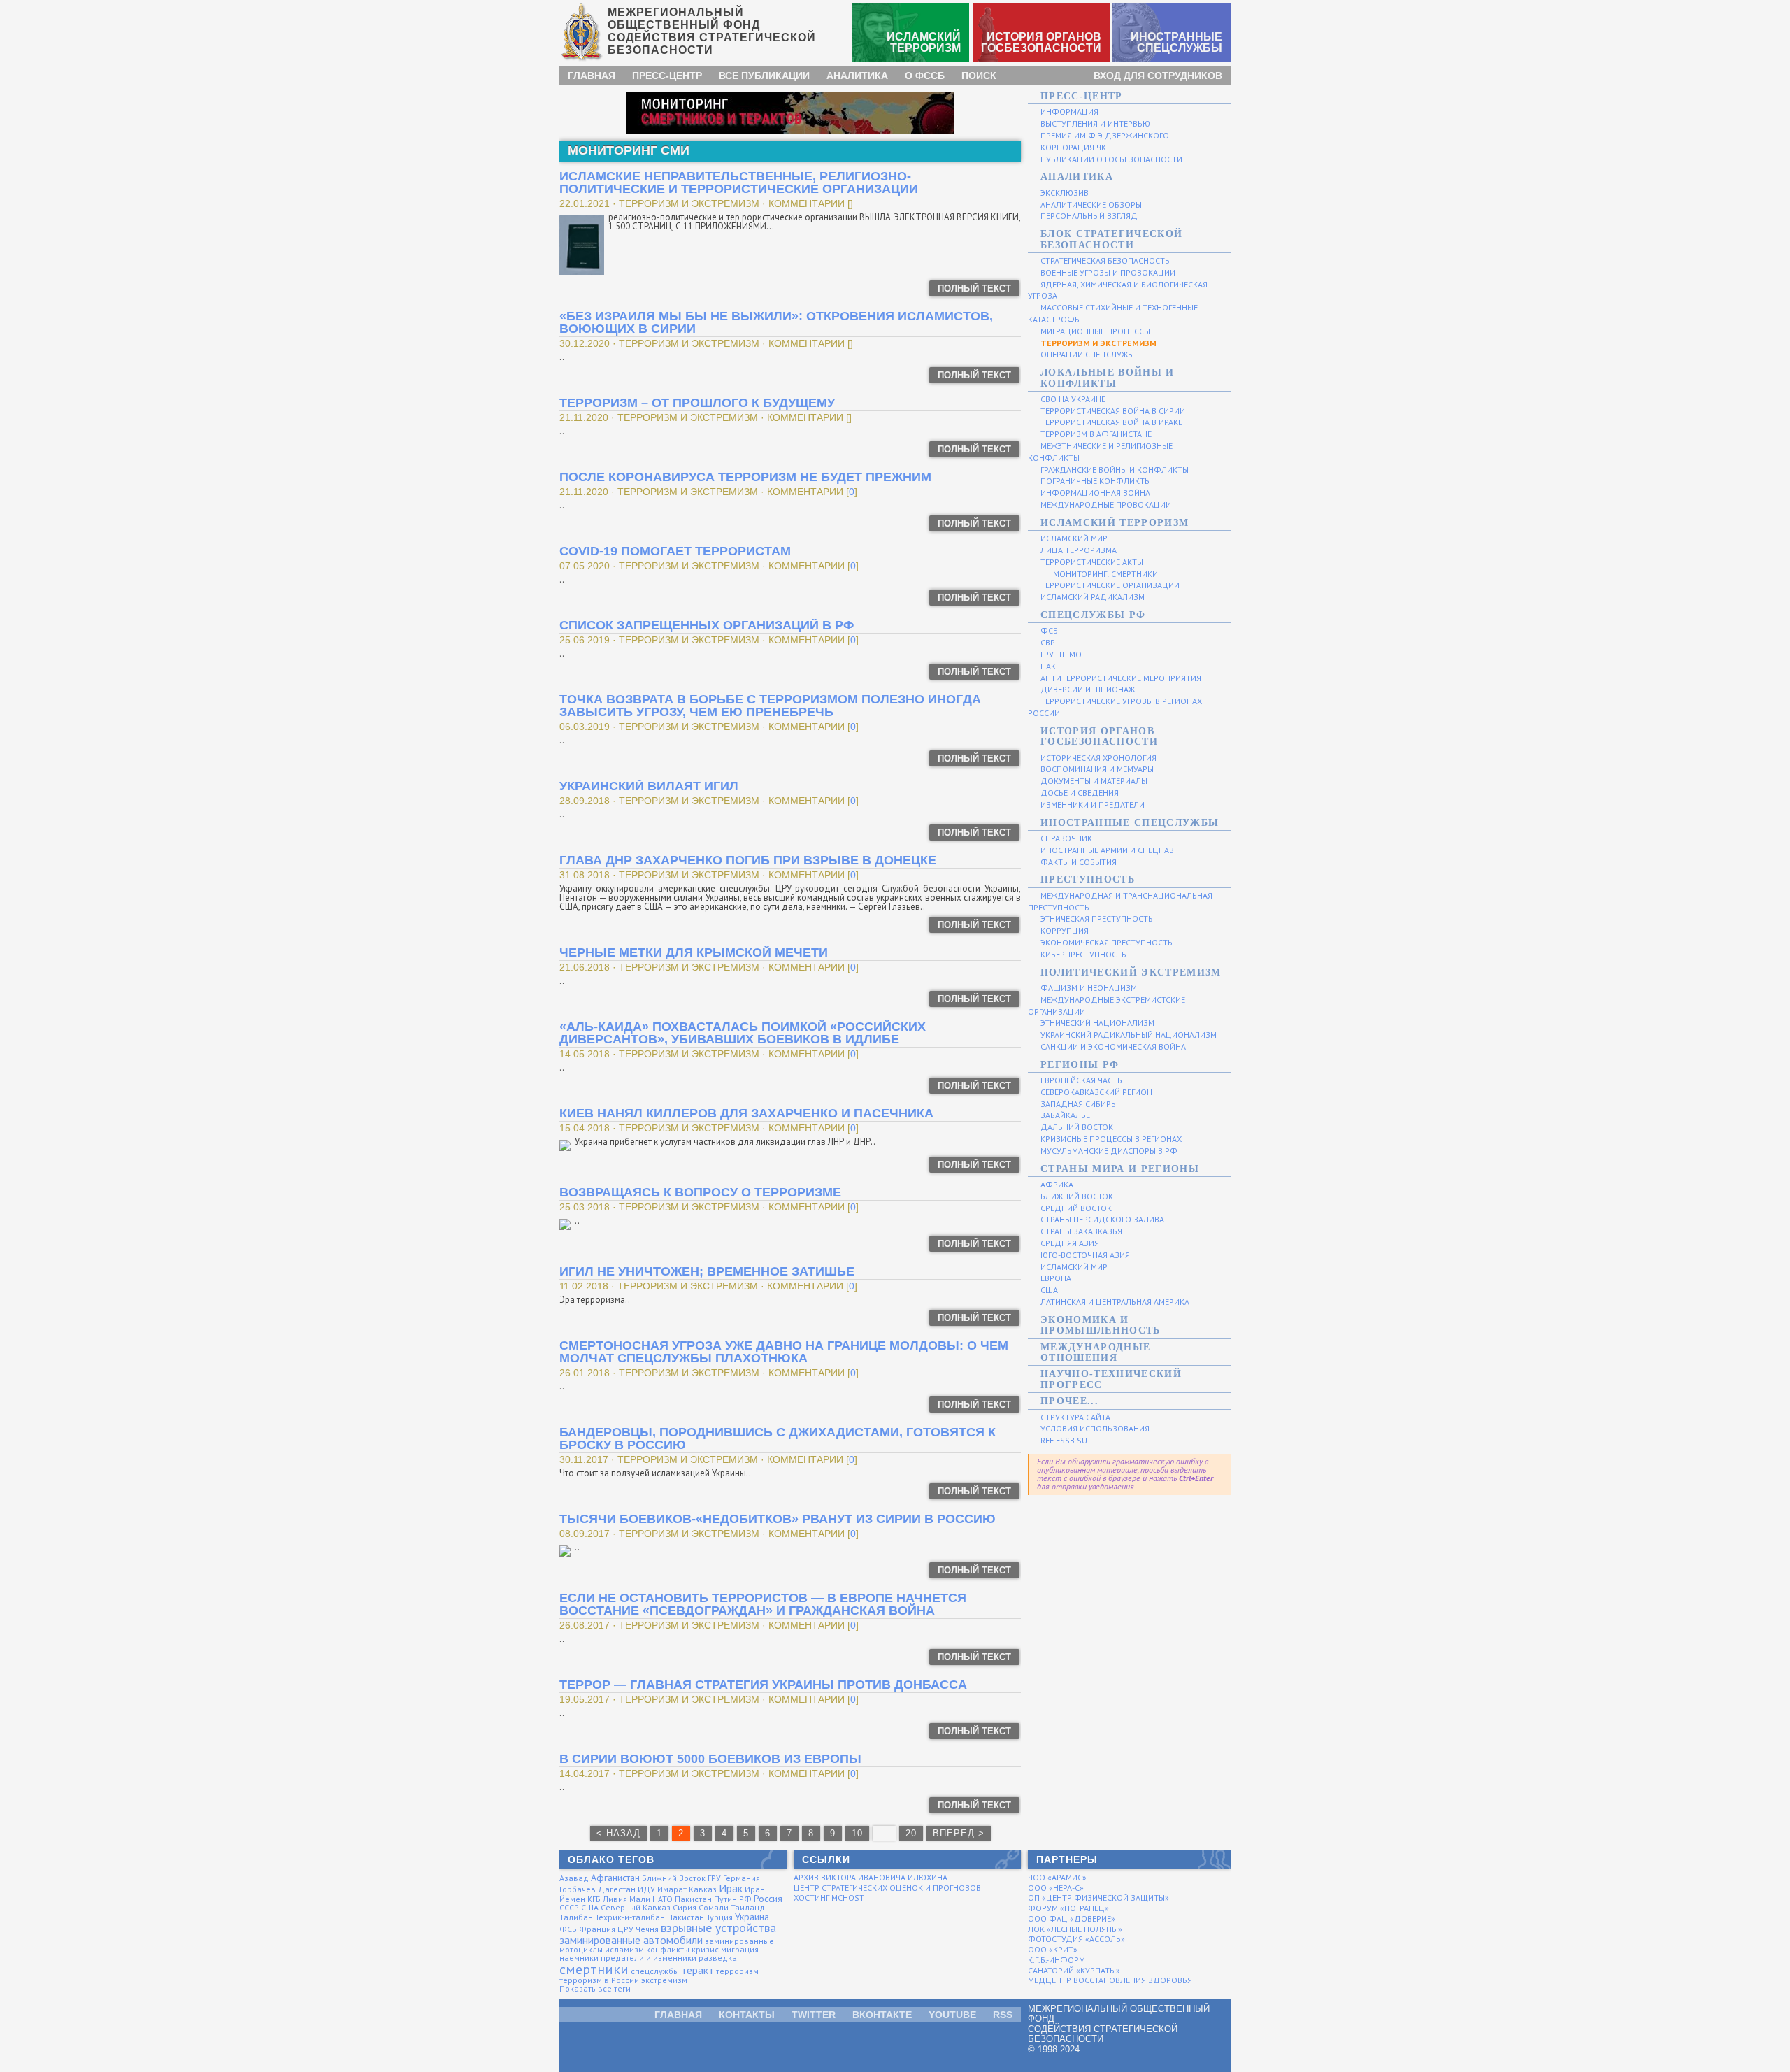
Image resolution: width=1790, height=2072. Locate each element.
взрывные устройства (718, 1928)
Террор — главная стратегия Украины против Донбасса (763, 1685)
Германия (742, 1878)
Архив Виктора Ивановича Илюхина (871, 1877)
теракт (697, 1970)
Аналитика (857, 76)
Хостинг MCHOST (829, 1898)
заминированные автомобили (631, 1940)
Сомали (714, 1907)
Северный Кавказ (636, 1907)
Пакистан (693, 1899)
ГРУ (714, 1878)
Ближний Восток (674, 1878)
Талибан (576, 1917)
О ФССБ (925, 76)
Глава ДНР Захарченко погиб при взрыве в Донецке (748, 860)
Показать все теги (595, 1988)
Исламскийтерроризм (924, 42)
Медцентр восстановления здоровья (1110, 1980)
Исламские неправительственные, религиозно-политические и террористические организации (739, 183)
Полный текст (974, 288)
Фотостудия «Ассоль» (1076, 1939)
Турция (719, 1917)
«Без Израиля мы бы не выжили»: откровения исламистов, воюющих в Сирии (776, 322)
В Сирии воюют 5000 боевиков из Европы (710, 1759)
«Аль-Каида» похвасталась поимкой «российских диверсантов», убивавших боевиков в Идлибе (743, 1033)
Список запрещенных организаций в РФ (707, 625)
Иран (755, 1889)
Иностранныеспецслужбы (1176, 42)
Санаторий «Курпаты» (1074, 1970)
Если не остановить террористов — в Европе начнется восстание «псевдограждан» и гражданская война (763, 1604)
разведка (718, 1958)
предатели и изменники (649, 1958)
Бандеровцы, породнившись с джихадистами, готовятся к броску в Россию (778, 1438)
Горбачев (578, 1889)
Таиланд (748, 1907)
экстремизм (664, 1980)
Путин (725, 1899)
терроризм (737, 1971)
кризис (705, 1949)
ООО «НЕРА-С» (1056, 1888)
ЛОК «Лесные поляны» (1075, 1929)
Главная (592, 76)
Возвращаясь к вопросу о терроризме (700, 1192)
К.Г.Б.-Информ (1057, 1960)
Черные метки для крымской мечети (694, 952)
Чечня (647, 1929)
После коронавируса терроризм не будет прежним (745, 477)
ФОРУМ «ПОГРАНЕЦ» (1068, 1908)
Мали (640, 1899)
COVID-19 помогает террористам (675, 551)
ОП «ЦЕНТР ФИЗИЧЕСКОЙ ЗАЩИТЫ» (1098, 1898)
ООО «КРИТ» (1053, 1949)
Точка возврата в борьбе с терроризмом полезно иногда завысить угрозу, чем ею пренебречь (770, 706)
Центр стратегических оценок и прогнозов (887, 1888)
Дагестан (617, 1889)
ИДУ (646, 1889)
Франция (597, 1929)
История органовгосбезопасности (1041, 42)
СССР (569, 1907)
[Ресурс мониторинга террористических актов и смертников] (790, 112)
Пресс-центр (667, 76)
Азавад (574, 1878)
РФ (745, 1899)
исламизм (624, 1949)
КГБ (594, 1899)
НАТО (663, 1899)
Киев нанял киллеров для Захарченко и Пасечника (746, 1113)
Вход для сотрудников (1158, 76)
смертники (594, 1969)
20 (911, 1833)
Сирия (685, 1907)
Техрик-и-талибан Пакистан (650, 1917)
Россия (768, 1899)
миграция (740, 1949)
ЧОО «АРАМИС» (1057, 1877)
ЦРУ (625, 1929)
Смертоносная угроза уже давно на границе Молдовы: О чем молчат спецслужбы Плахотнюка (784, 1352)
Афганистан (615, 1878)
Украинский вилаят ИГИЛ (649, 786)
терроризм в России (599, 1980)
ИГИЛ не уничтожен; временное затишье (707, 1271)
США (590, 1907)
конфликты (668, 1949)
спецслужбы (655, 1971)
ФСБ (568, 1929)
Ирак (731, 1888)
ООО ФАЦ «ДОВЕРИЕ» (1072, 1919)
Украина (752, 1917)
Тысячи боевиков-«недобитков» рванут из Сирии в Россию (778, 1519)
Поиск (979, 76)
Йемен (572, 1899)
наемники (579, 1958)
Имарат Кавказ (687, 1889)
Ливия (615, 1899)
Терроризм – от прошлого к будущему (697, 403)
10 (857, 1833)
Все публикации (764, 76)
